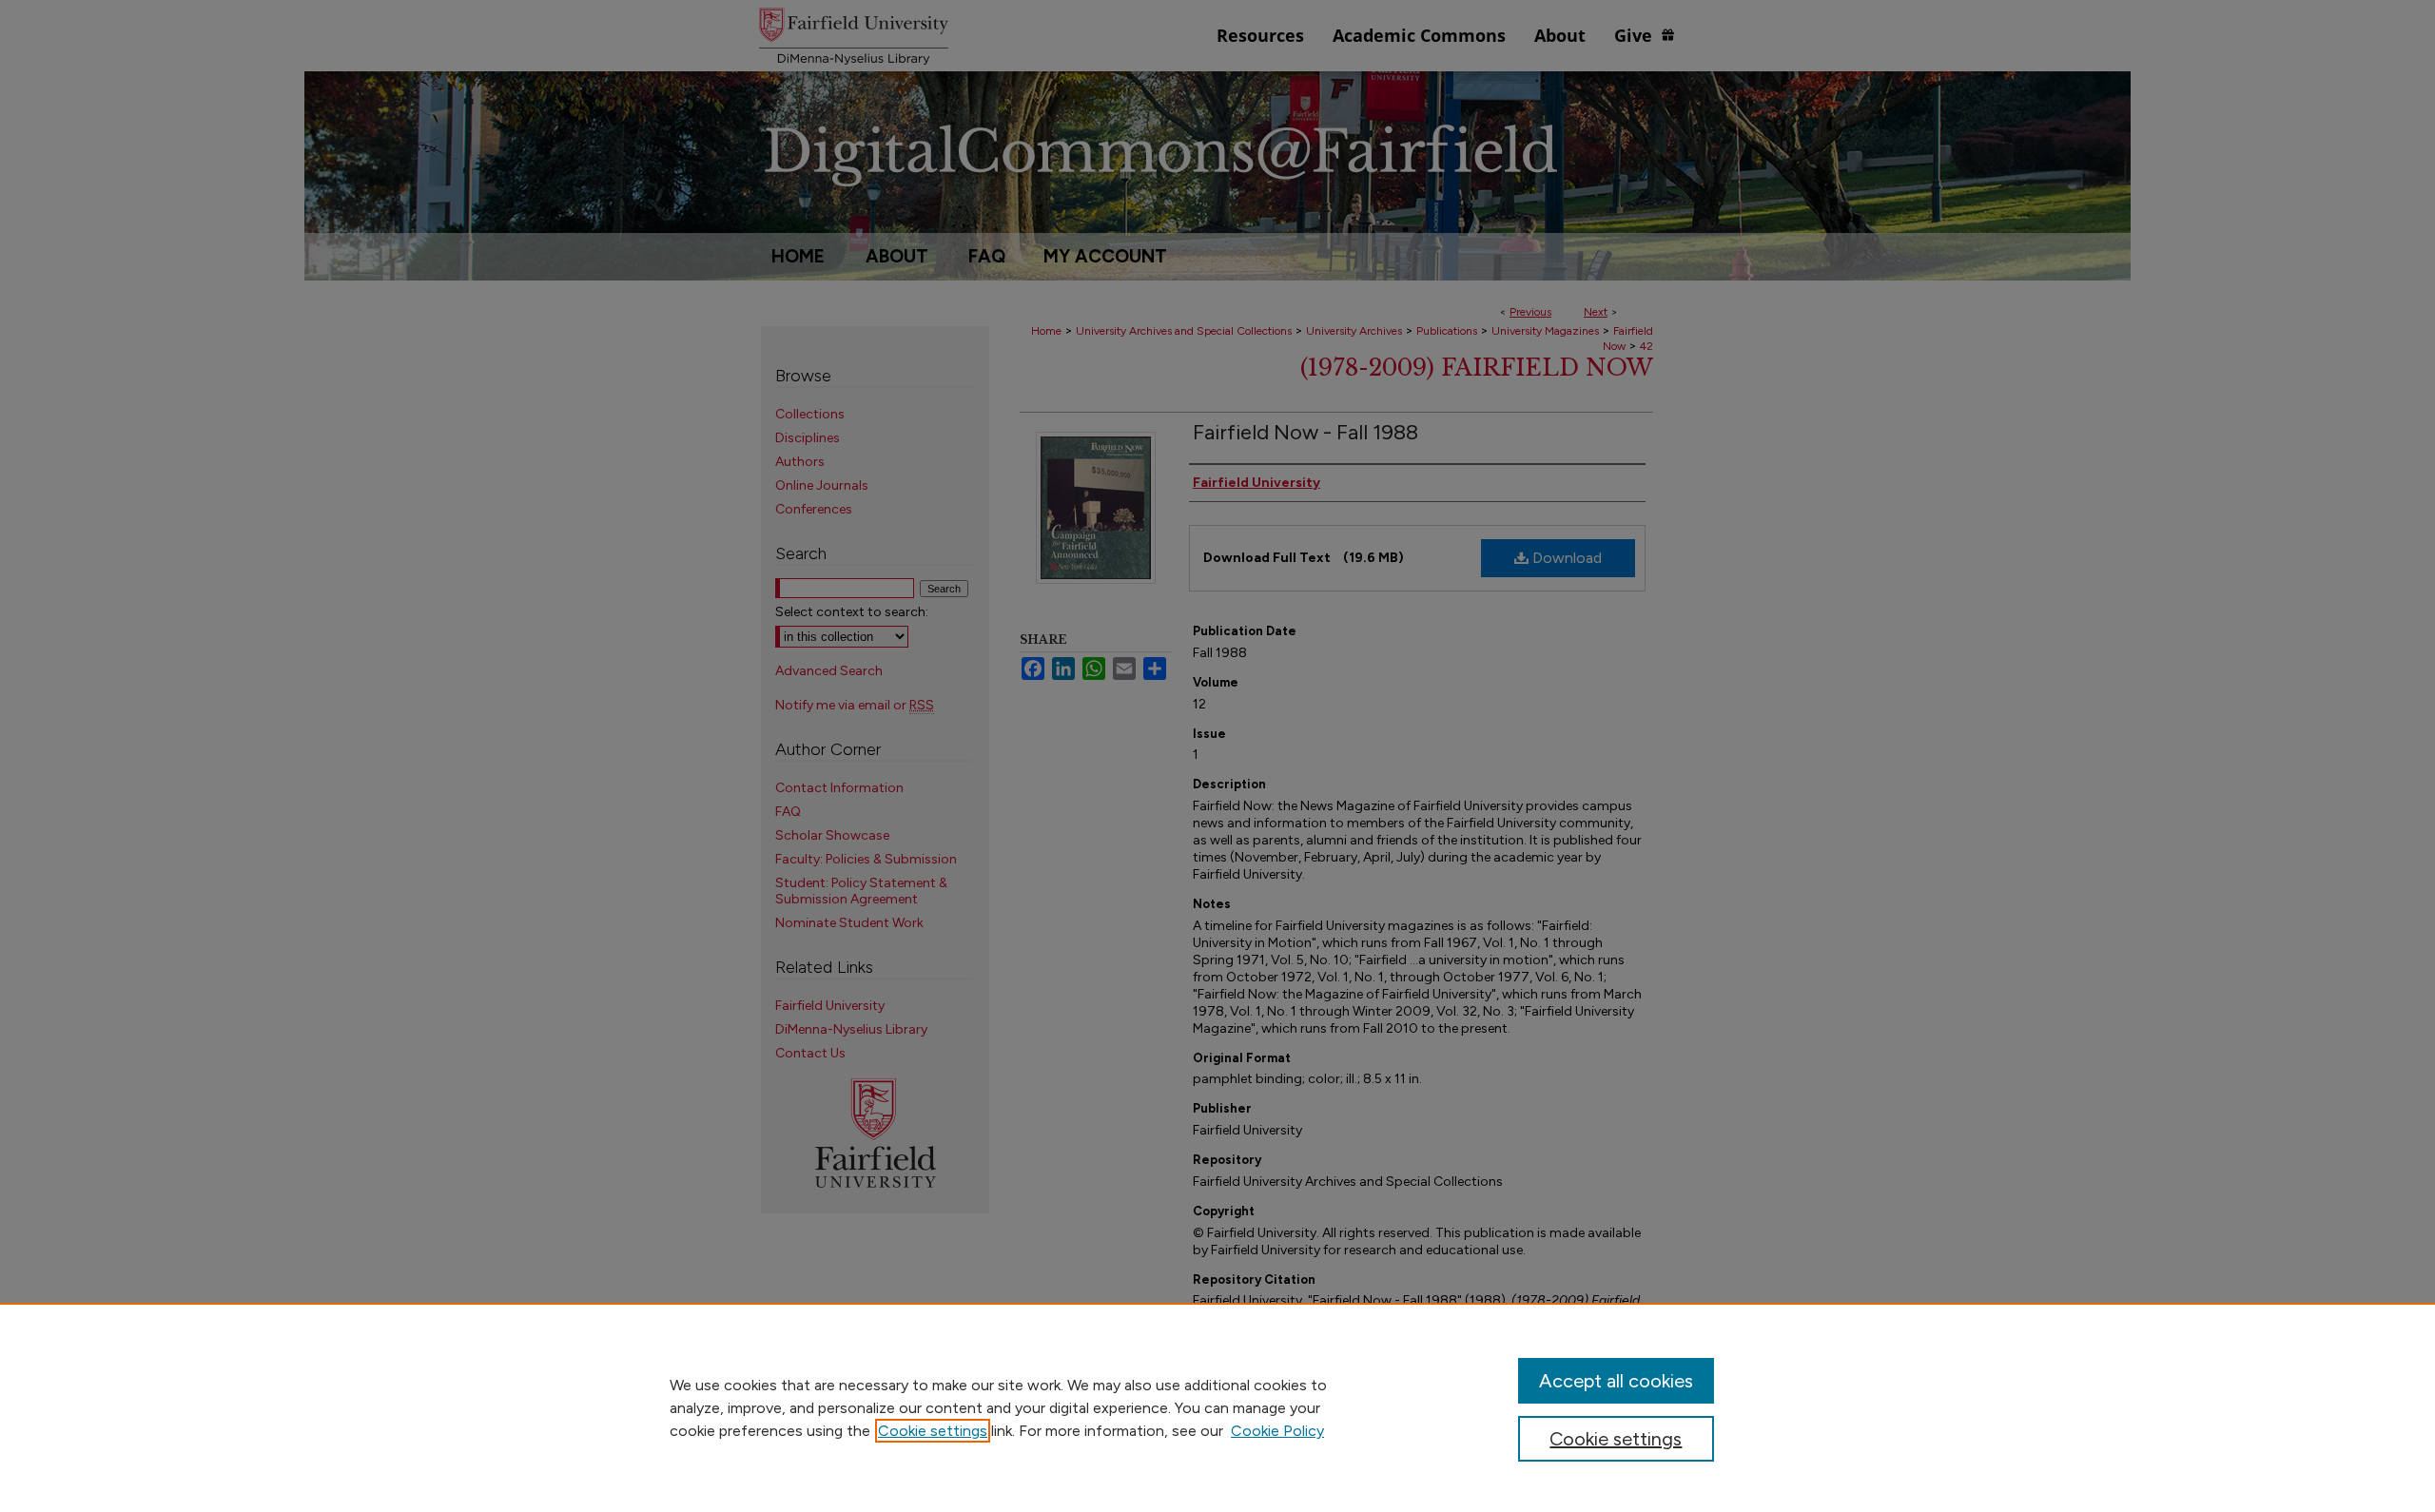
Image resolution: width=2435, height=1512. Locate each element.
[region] (1217, 1407)
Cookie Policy (1277, 1431)
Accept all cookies (1616, 1381)
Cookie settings (933, 1431)
